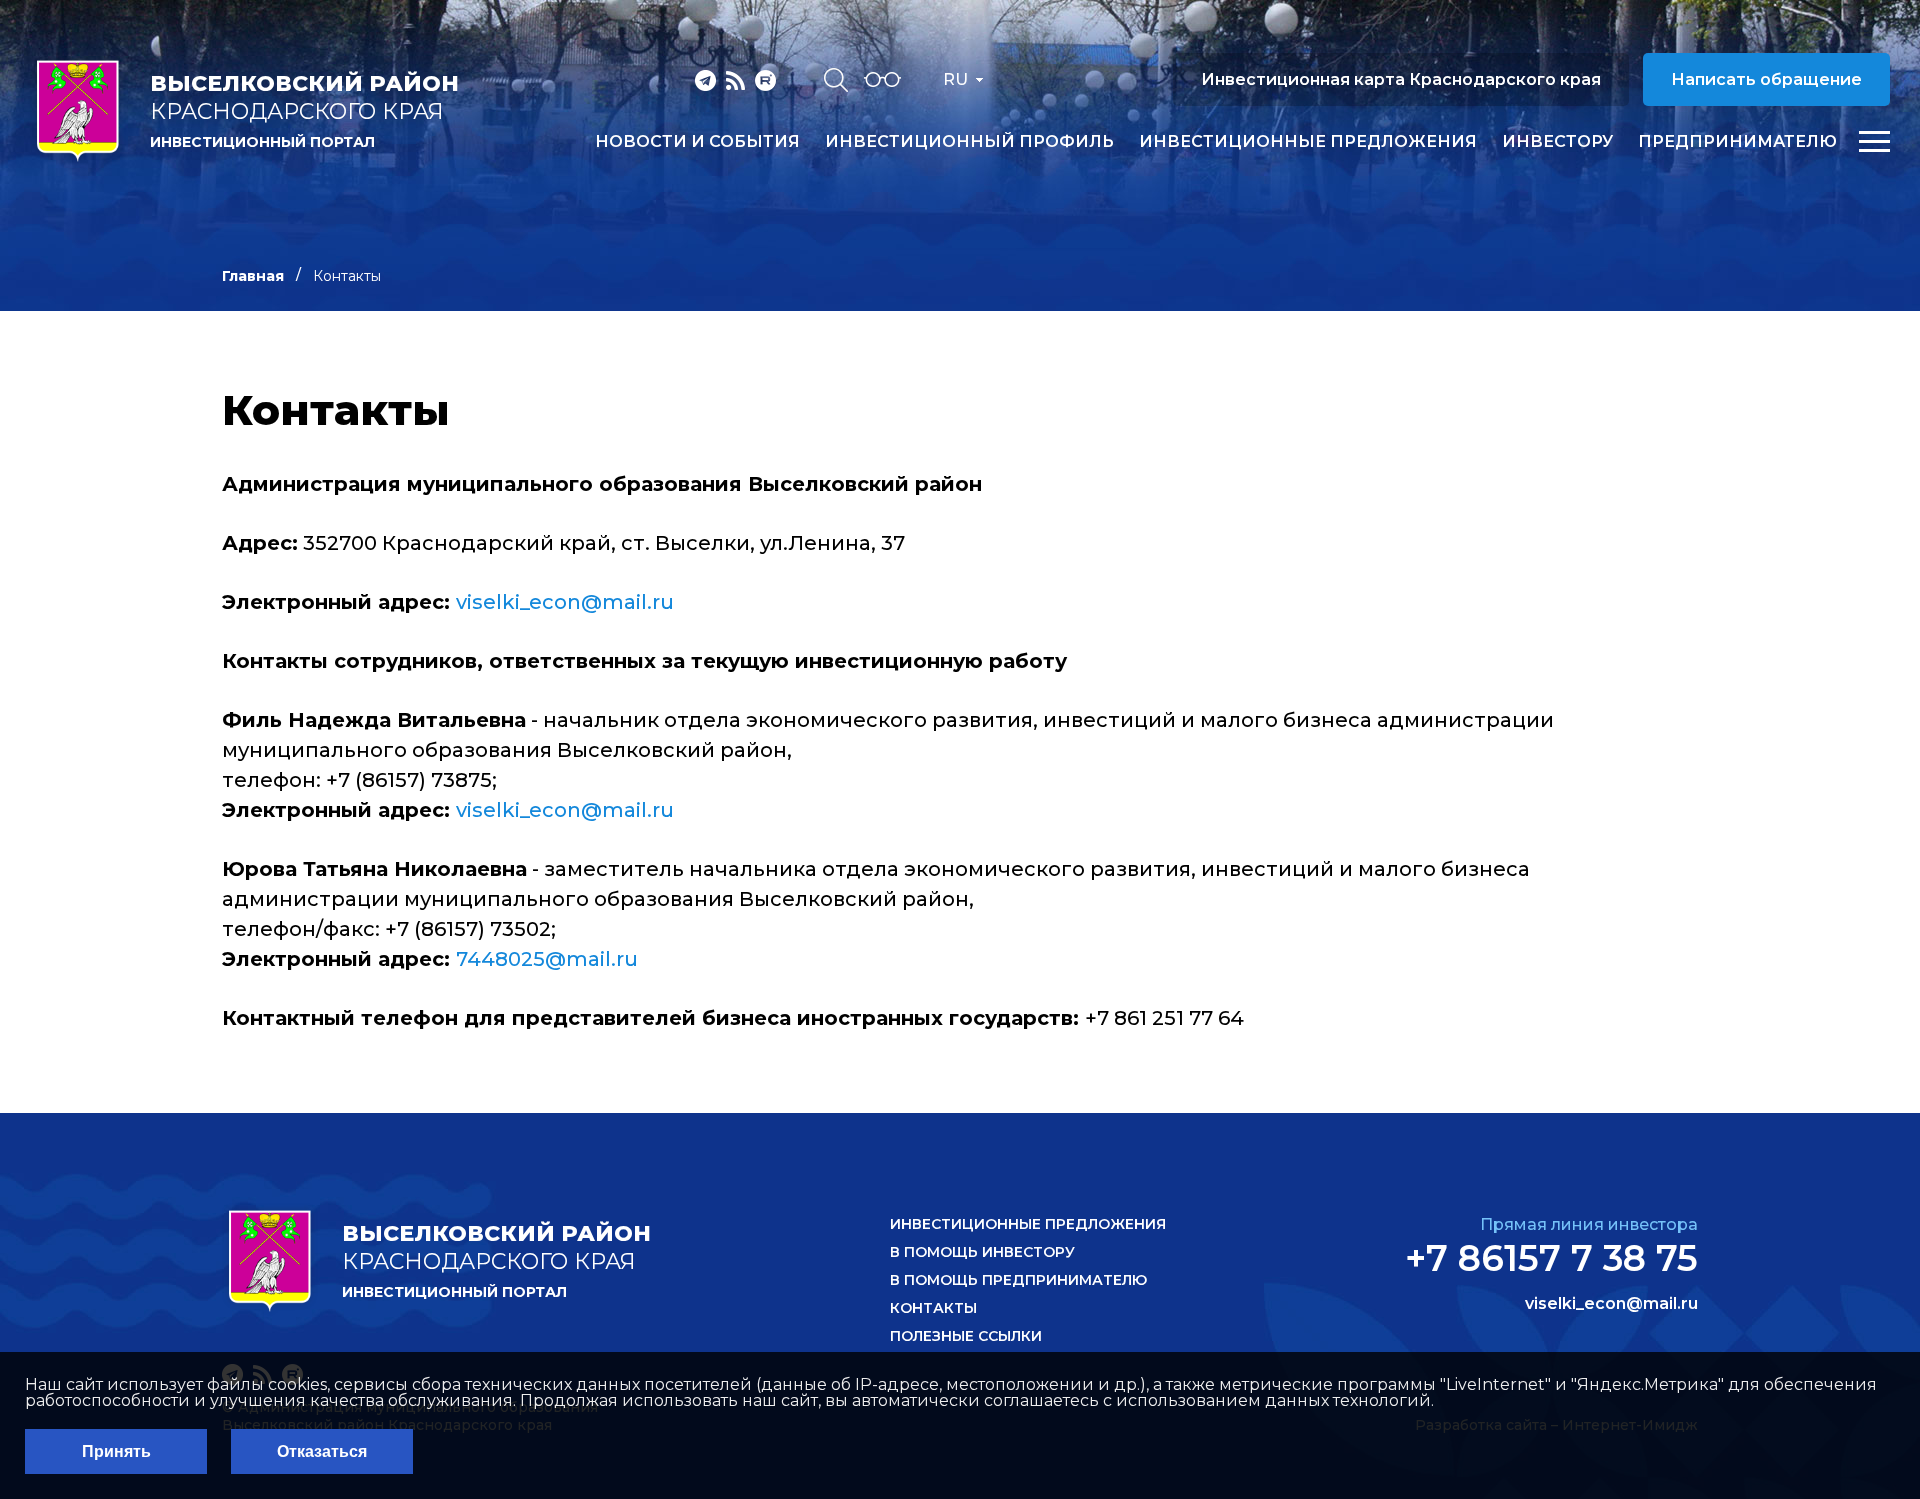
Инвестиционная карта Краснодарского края (1401, 79)
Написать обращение (1766, 79)
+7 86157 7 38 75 (1551, 1258)
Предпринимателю (1737, 142)
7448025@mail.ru (547, 959)
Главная (253, 276)
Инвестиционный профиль (969, 142)
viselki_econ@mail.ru (565, 602)
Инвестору (1557, 142)
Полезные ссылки (966, 1336)
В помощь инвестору (982, 1252)
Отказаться (322, 1451)
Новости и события (697, 142)
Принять (116, 1451)
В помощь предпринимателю (1018, 1280)
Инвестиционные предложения (1308, 142)
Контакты (933, 1308)
